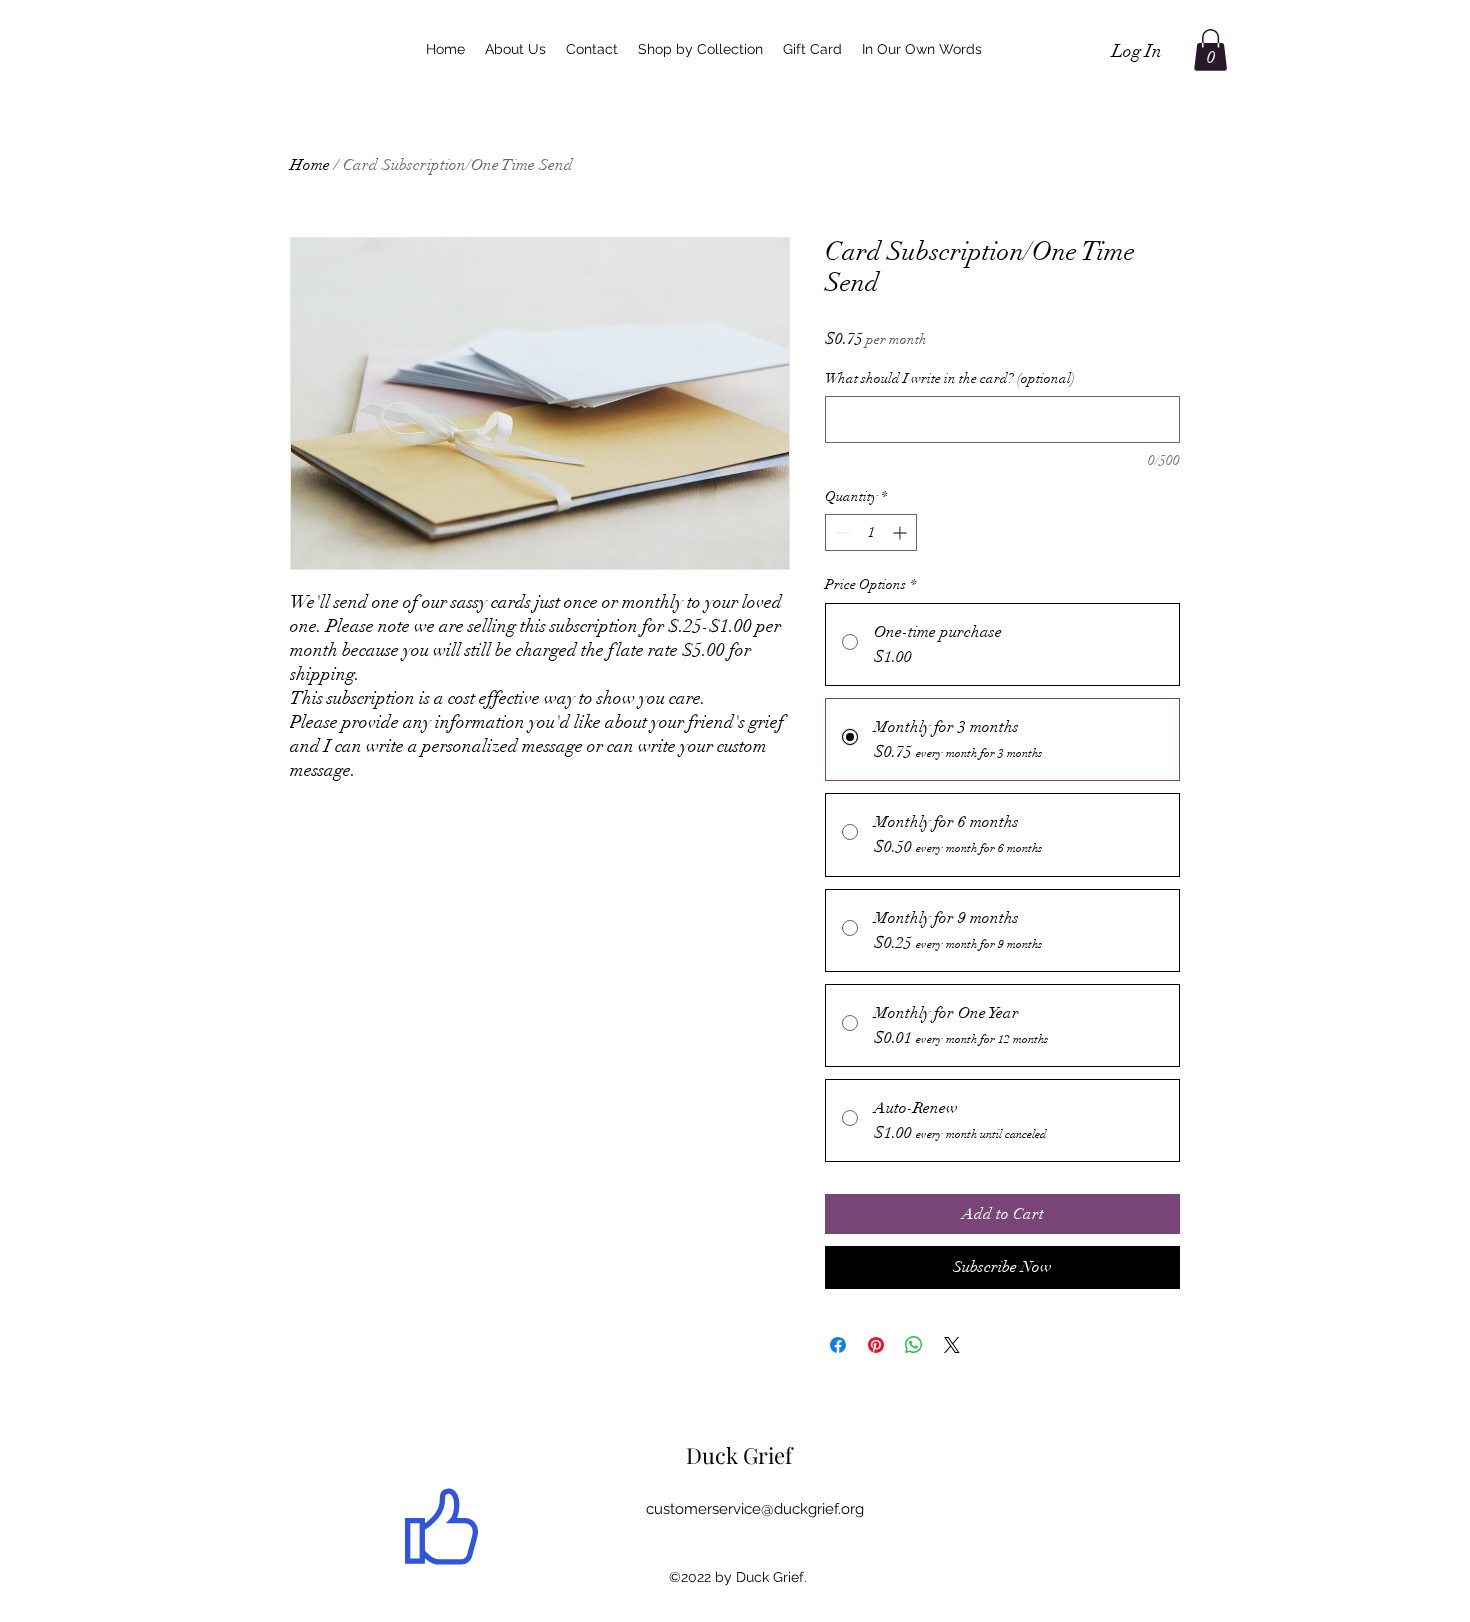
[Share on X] (952, 1345)
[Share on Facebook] (838, 1345)
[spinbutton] (871, 532)
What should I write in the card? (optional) (950, 378)
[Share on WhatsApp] (914, 1345)
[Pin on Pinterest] (876, 1345)
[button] (1210, 50)
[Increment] (901, 532)
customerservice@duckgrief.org (755, 1509)
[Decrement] (840, 532)
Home (310, 165)
